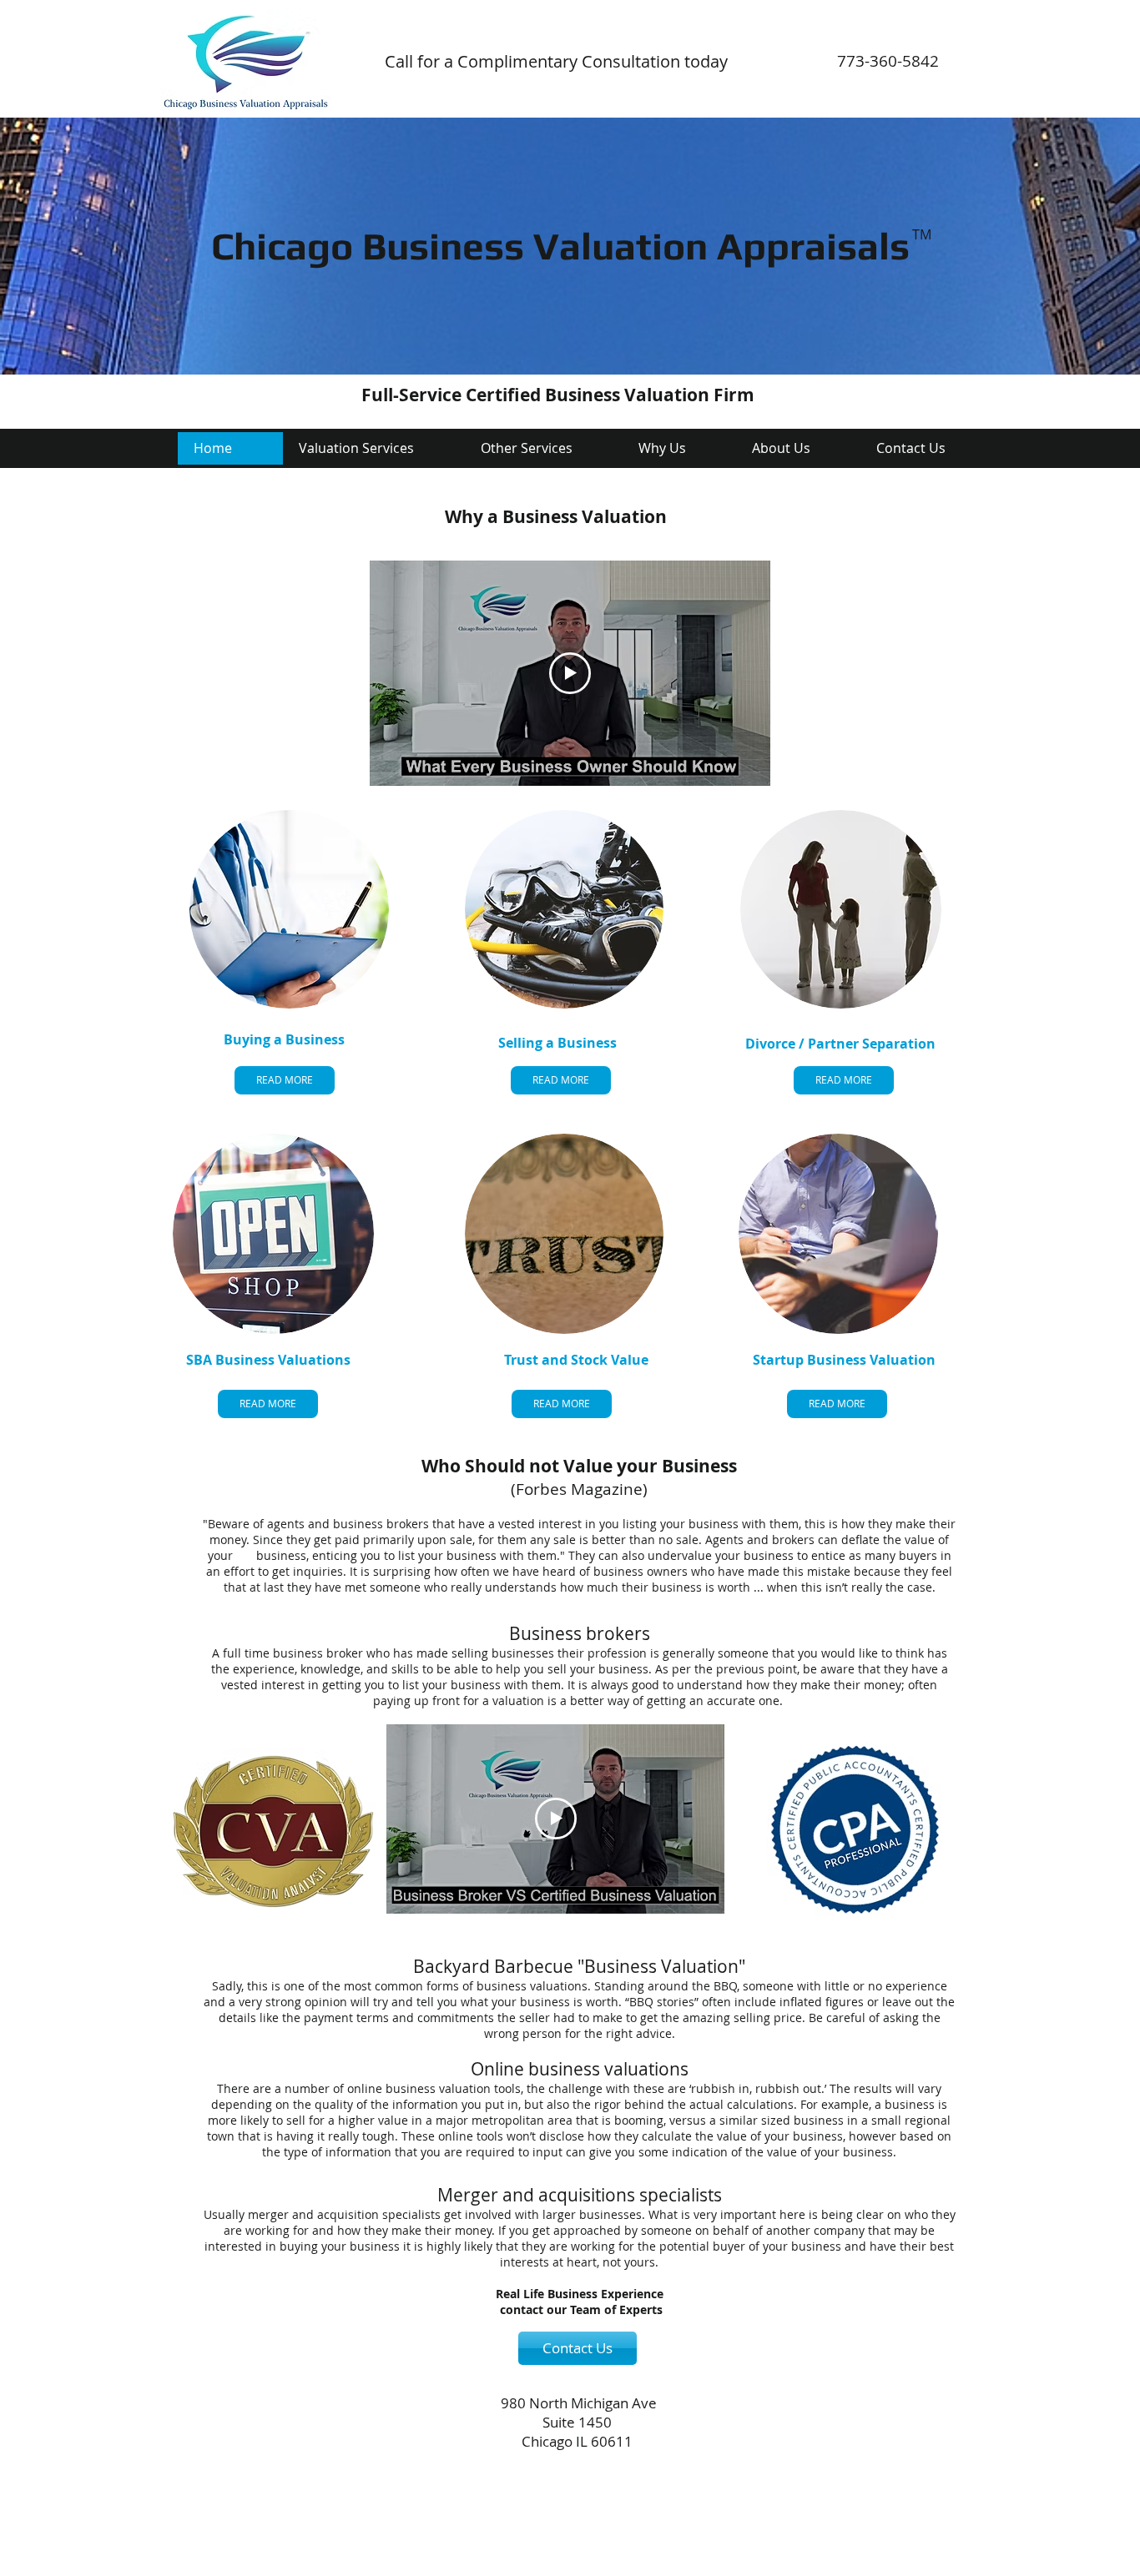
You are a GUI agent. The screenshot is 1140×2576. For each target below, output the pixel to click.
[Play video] (570, 673)
